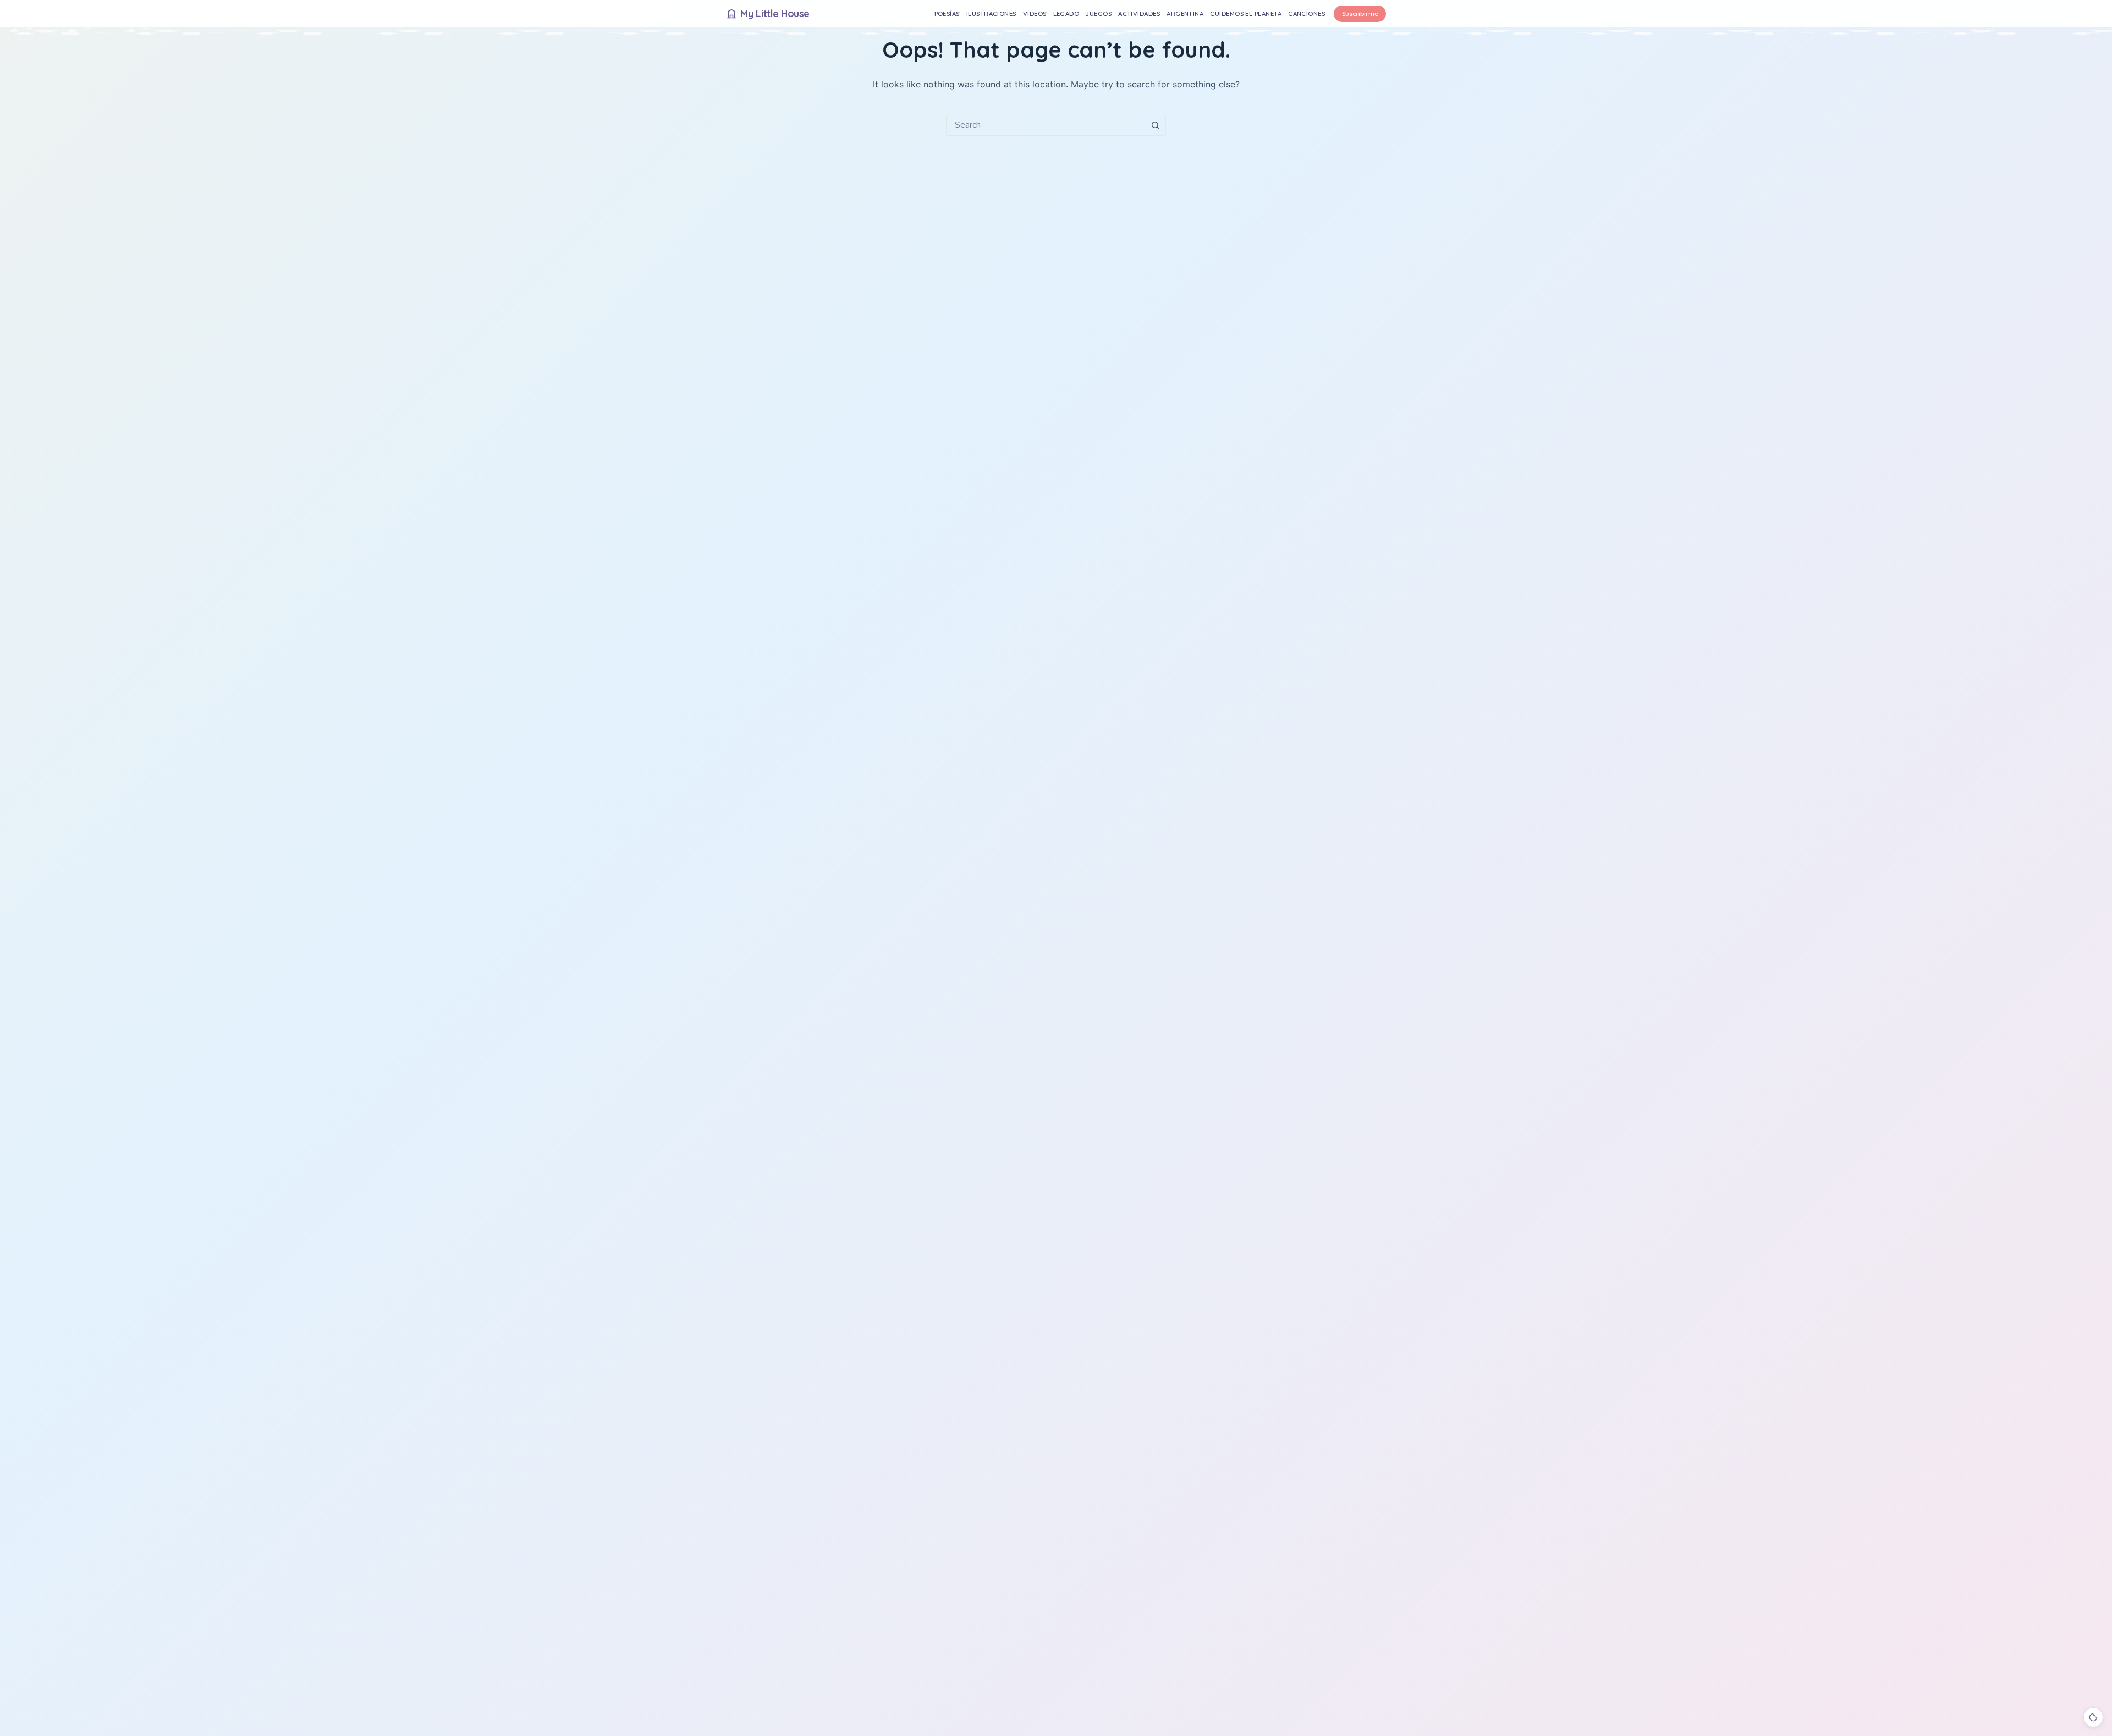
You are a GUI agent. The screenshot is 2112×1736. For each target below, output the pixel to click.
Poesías (947, 13)
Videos (1035, 13)
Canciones (1307, 13)
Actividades (1139, 13)
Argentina (1185, 13)
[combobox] (1046, 125)
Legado (1066, 13)
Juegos (1099, 13)
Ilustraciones (991, 13)
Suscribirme (1360, 13)
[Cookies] (2093, 1717)
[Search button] (1155, 125)
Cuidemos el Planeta (1246, 13)
